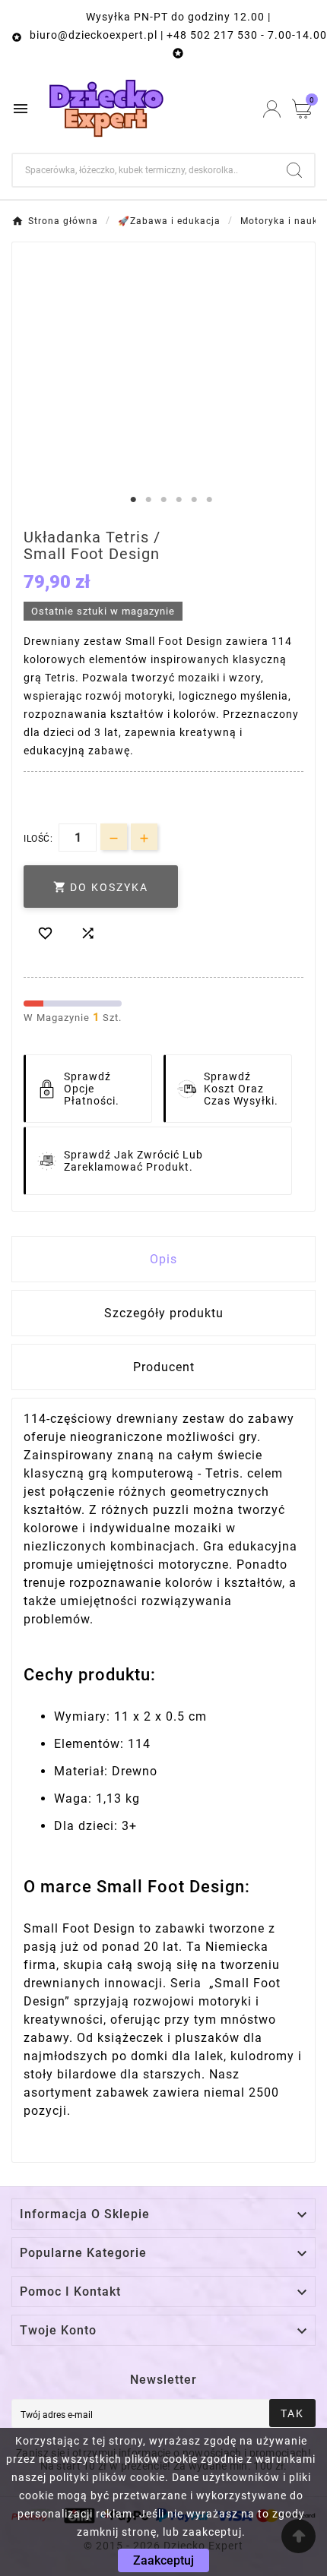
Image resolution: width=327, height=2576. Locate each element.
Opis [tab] (163, 1259)
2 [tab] (148, 500)
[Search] (294, 170)
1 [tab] (133, 500)
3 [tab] (163, 500)
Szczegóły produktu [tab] (164, 1313)
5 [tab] (194, 500)
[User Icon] (272, 109)
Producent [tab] (164, 1367)
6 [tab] (209, 500)
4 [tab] (179, 500)
